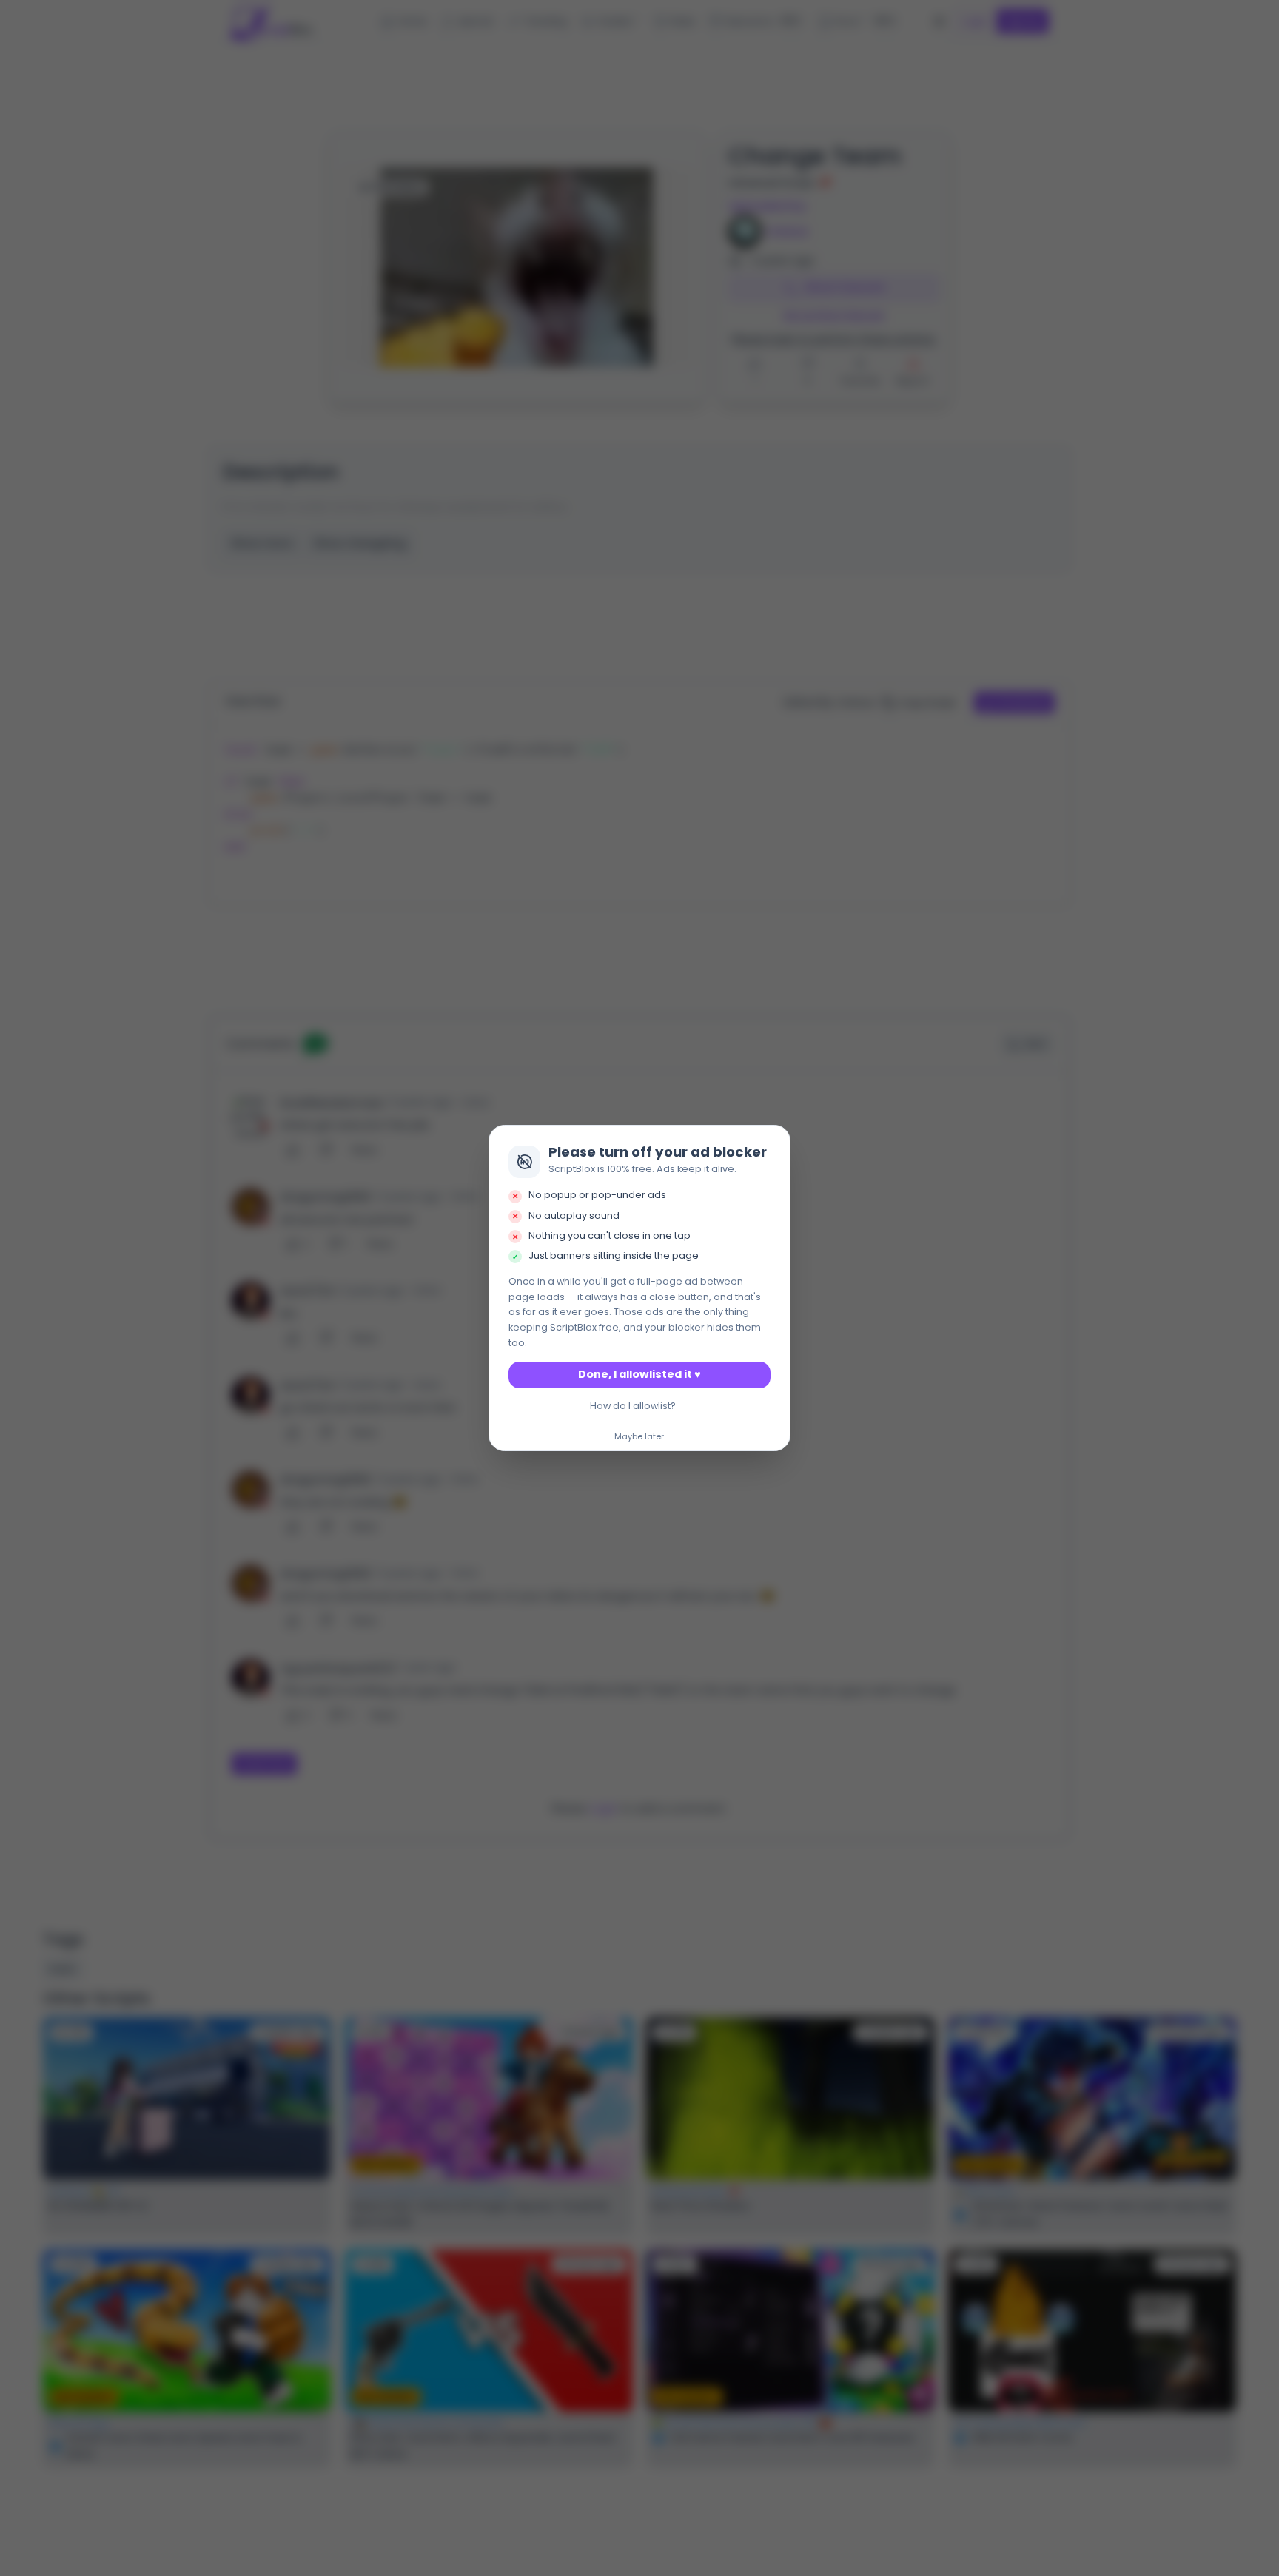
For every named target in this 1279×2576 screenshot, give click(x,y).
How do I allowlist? (633, 1406)
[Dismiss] (775, 1140)
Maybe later (639, 1437)
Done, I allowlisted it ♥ (639, 1374)
